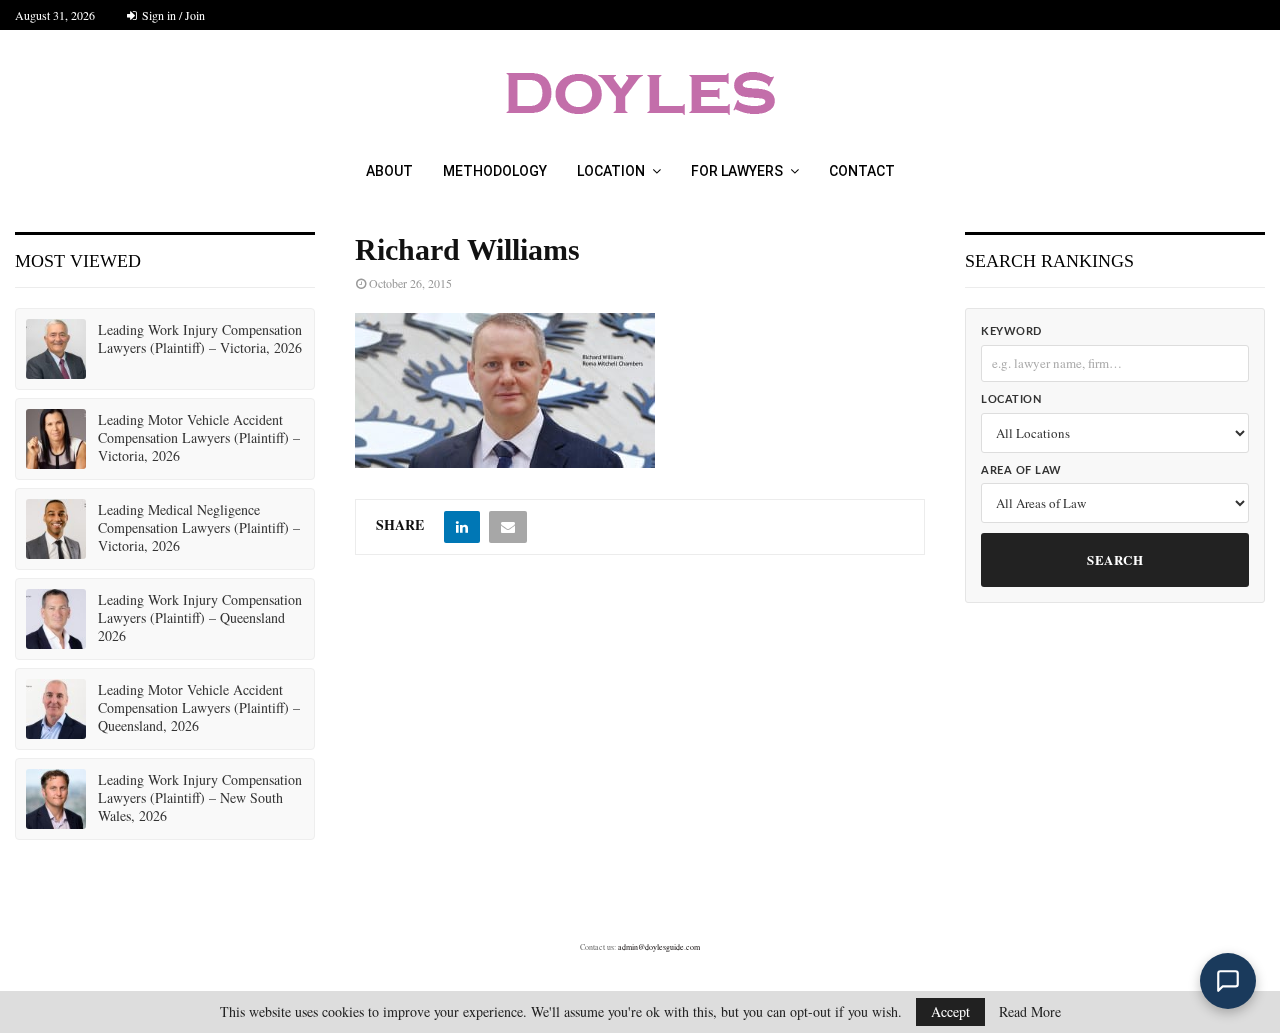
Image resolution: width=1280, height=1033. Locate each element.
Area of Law (1021, 470)
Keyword (1011, 331)
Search (1115, 559)
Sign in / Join (172, 15)
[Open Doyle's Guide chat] (1228, 981)
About (389, 171)
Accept (950, 1011)
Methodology (495, 171)
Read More (1030, 1012)
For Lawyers (737, 171)
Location (611, 171)
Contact (862, 171)
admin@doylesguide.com (659, 947)
